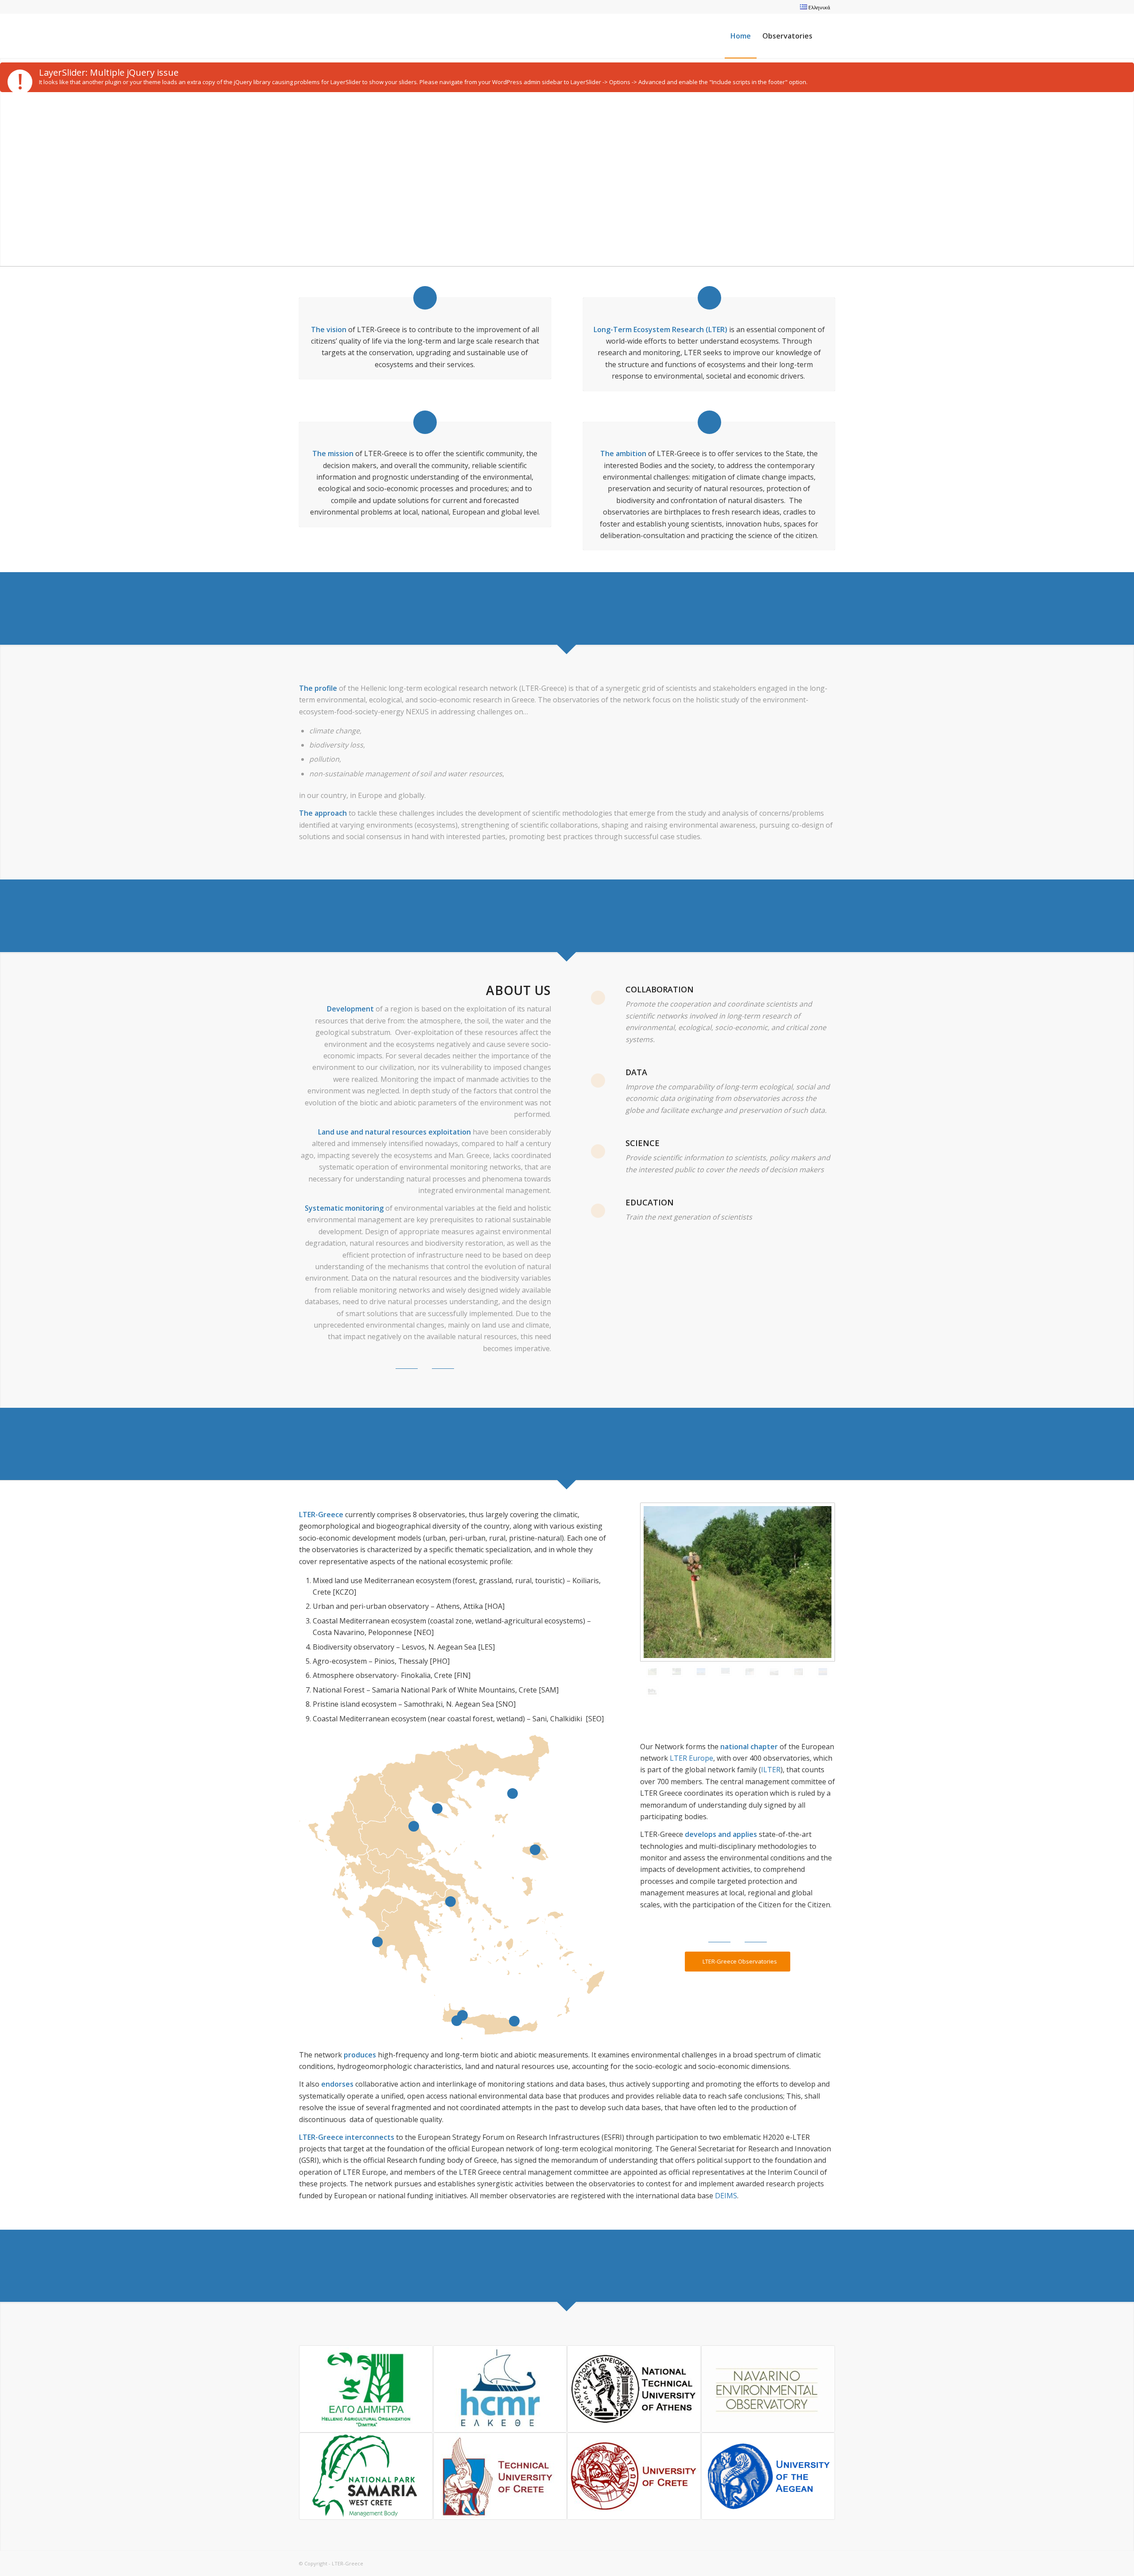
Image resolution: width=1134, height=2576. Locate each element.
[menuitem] (813, 7)
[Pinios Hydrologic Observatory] (798, 1672)
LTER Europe (691, 1758)
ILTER (771, 1770)
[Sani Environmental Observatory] (652, 1692)
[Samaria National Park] (823, 1672)
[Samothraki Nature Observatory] (677, 1671)
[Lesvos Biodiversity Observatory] (738, 1582)
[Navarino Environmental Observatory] (774, 1672)
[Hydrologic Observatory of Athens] (725, 1671)
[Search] (827, 36)
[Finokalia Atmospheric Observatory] (701, 1672)
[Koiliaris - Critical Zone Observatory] (750, 1672)
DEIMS (726, 2196)
